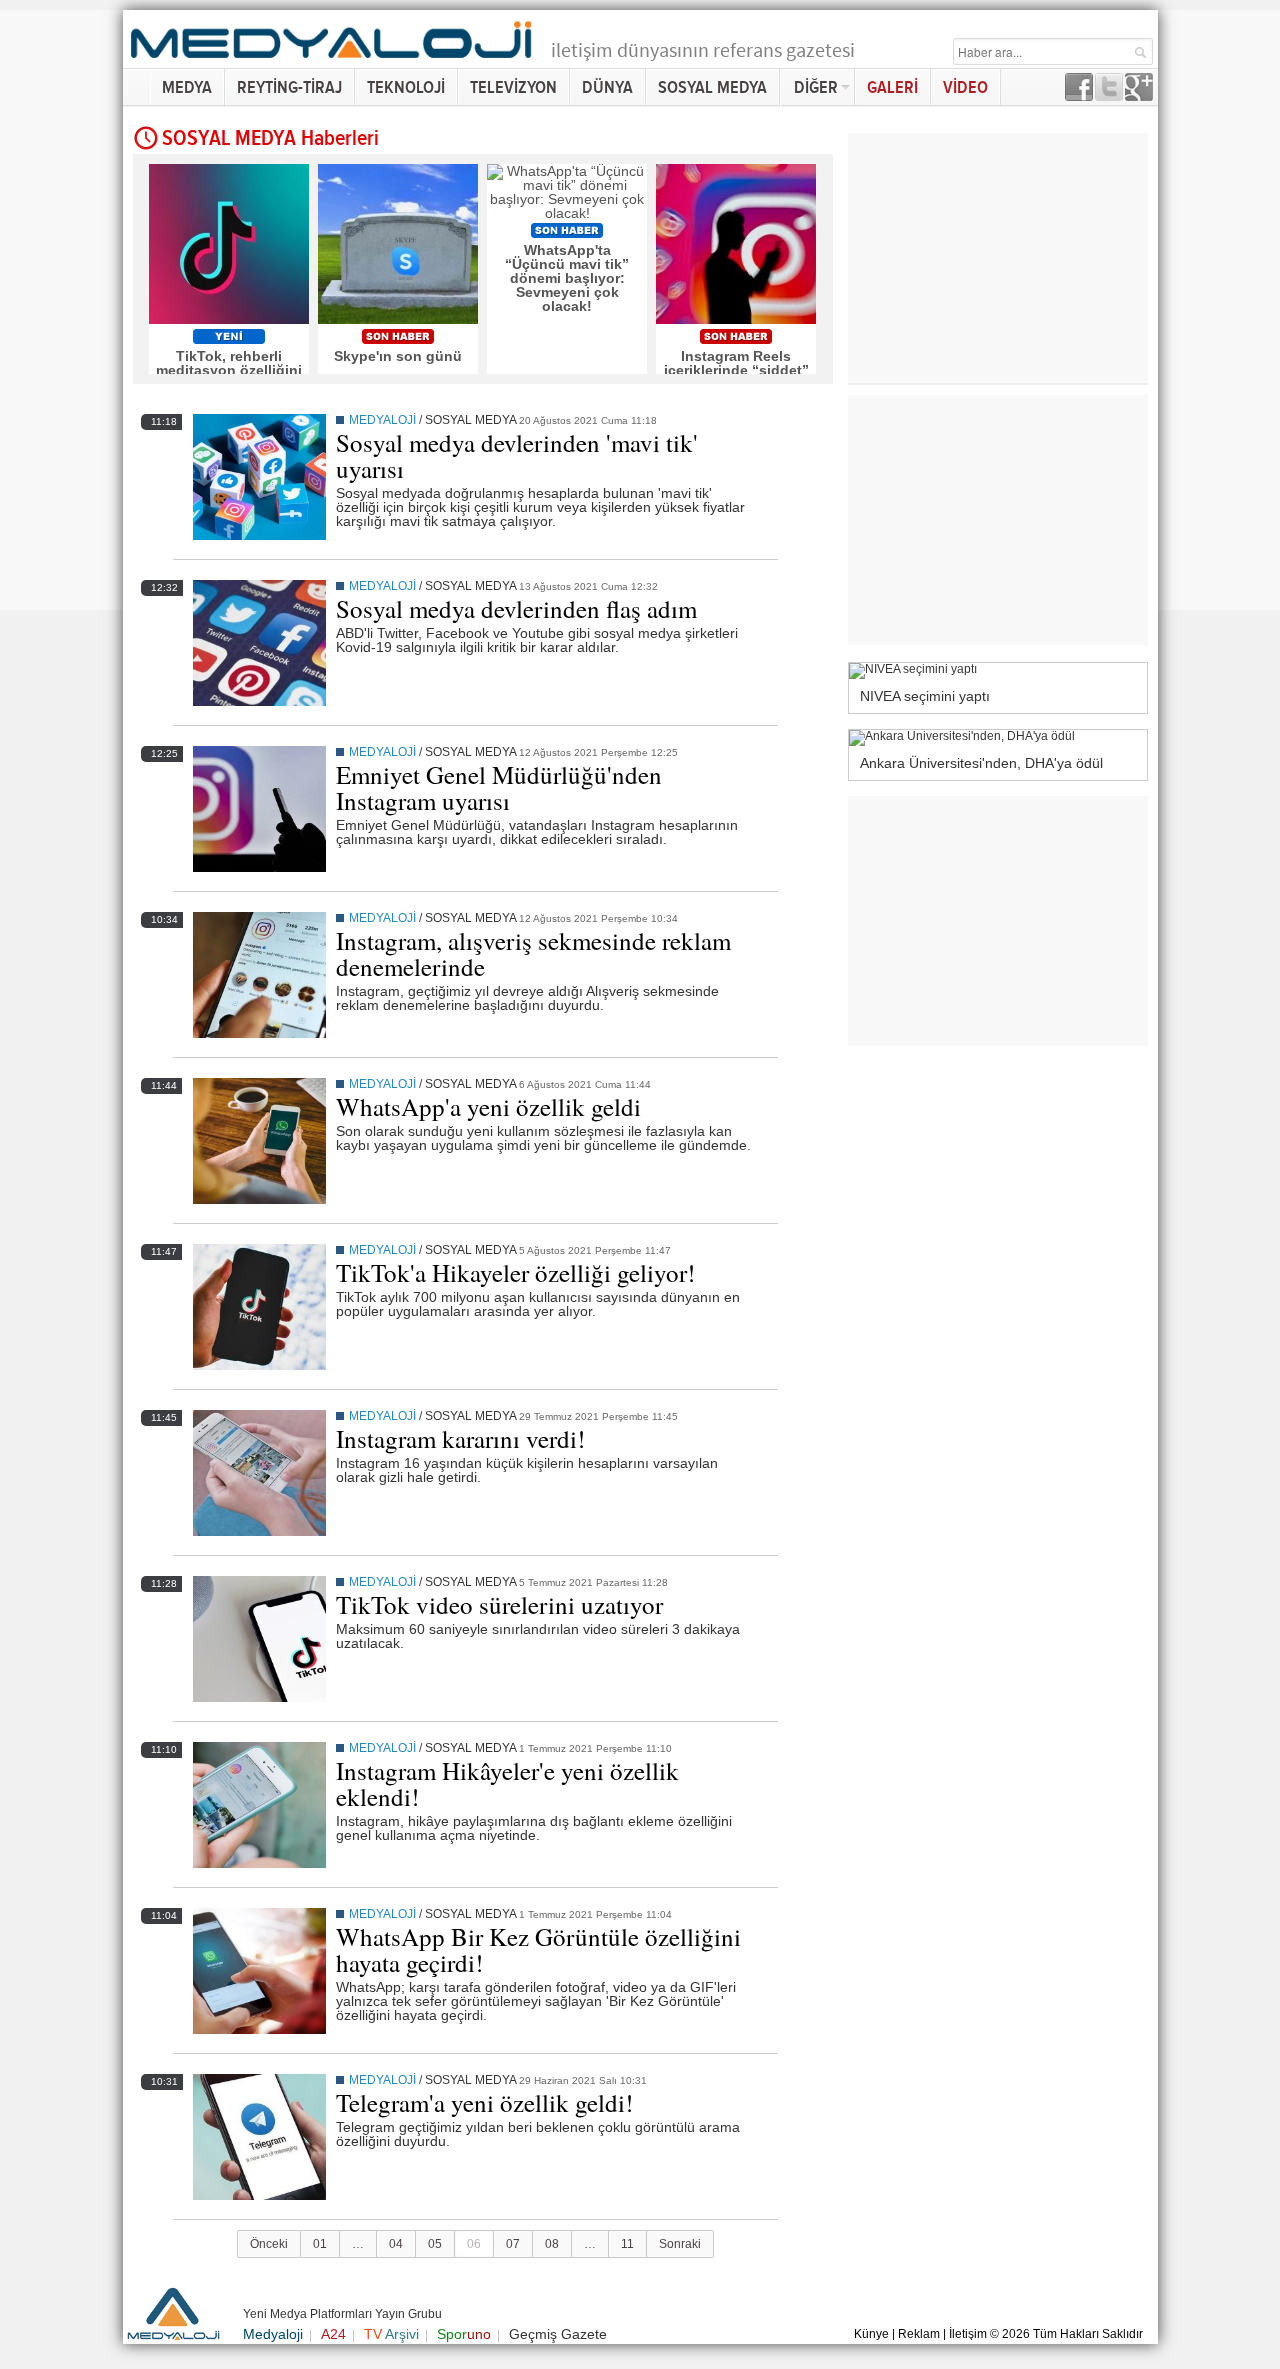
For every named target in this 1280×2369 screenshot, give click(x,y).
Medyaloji (273, 2334)
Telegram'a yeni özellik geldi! (484, 2102)
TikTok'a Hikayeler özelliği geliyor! (515, 1272)
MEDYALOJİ (382, 420)
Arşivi (391, 2334)
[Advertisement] (1215, 310)
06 (474, 2244)
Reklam (919, 2334)
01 (320, 2244)
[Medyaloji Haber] (333, 62)
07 (513, 2244)
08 (552, 2244)
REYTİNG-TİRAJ (289, 87)
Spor (464, 2334)
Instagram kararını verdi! (460, 1438)
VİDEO (965, 87)
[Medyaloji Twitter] (1109, 95)
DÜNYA (607, 87)
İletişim (968, 2334)
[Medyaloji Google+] (1139, 95)
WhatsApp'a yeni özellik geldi (488, 1106)
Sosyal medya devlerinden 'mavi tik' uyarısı (517, 455)
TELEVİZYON (513, 87)
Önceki (269, 2244)
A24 (333, 2334)
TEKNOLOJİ (406, 87)
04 (396, 2244)
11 (627, 2244)
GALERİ (892, 87)
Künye (871, 2334)
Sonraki (680, 2244)
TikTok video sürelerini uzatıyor (499, 1604)
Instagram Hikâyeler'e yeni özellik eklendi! (507, 1783)
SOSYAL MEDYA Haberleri (270, 139)
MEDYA (187, 87)
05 (435, 2244)
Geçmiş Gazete (558, 2334)
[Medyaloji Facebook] (1079, 95)
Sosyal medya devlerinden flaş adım (516, 608)
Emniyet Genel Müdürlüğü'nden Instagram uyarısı (499, 787)
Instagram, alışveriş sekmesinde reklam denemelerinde (533, 953)
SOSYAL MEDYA (712, 87)
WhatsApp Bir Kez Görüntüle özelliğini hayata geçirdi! (538, 1949)
